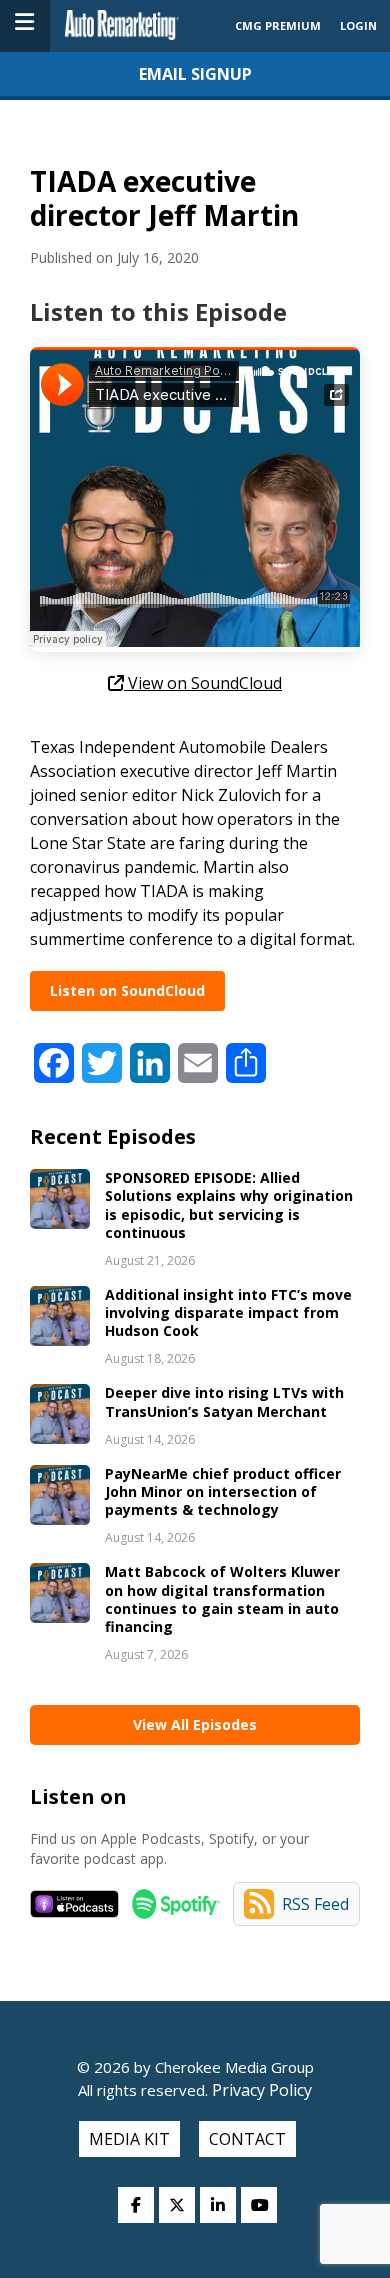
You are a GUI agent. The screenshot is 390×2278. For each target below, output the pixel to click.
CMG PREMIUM (278, 25)
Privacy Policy (260, 2090)
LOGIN (358, 25)
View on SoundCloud (203, 683)
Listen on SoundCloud (127, 990)
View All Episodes (195, 1724)
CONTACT (247, 2139)
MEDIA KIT (129, 2139)
